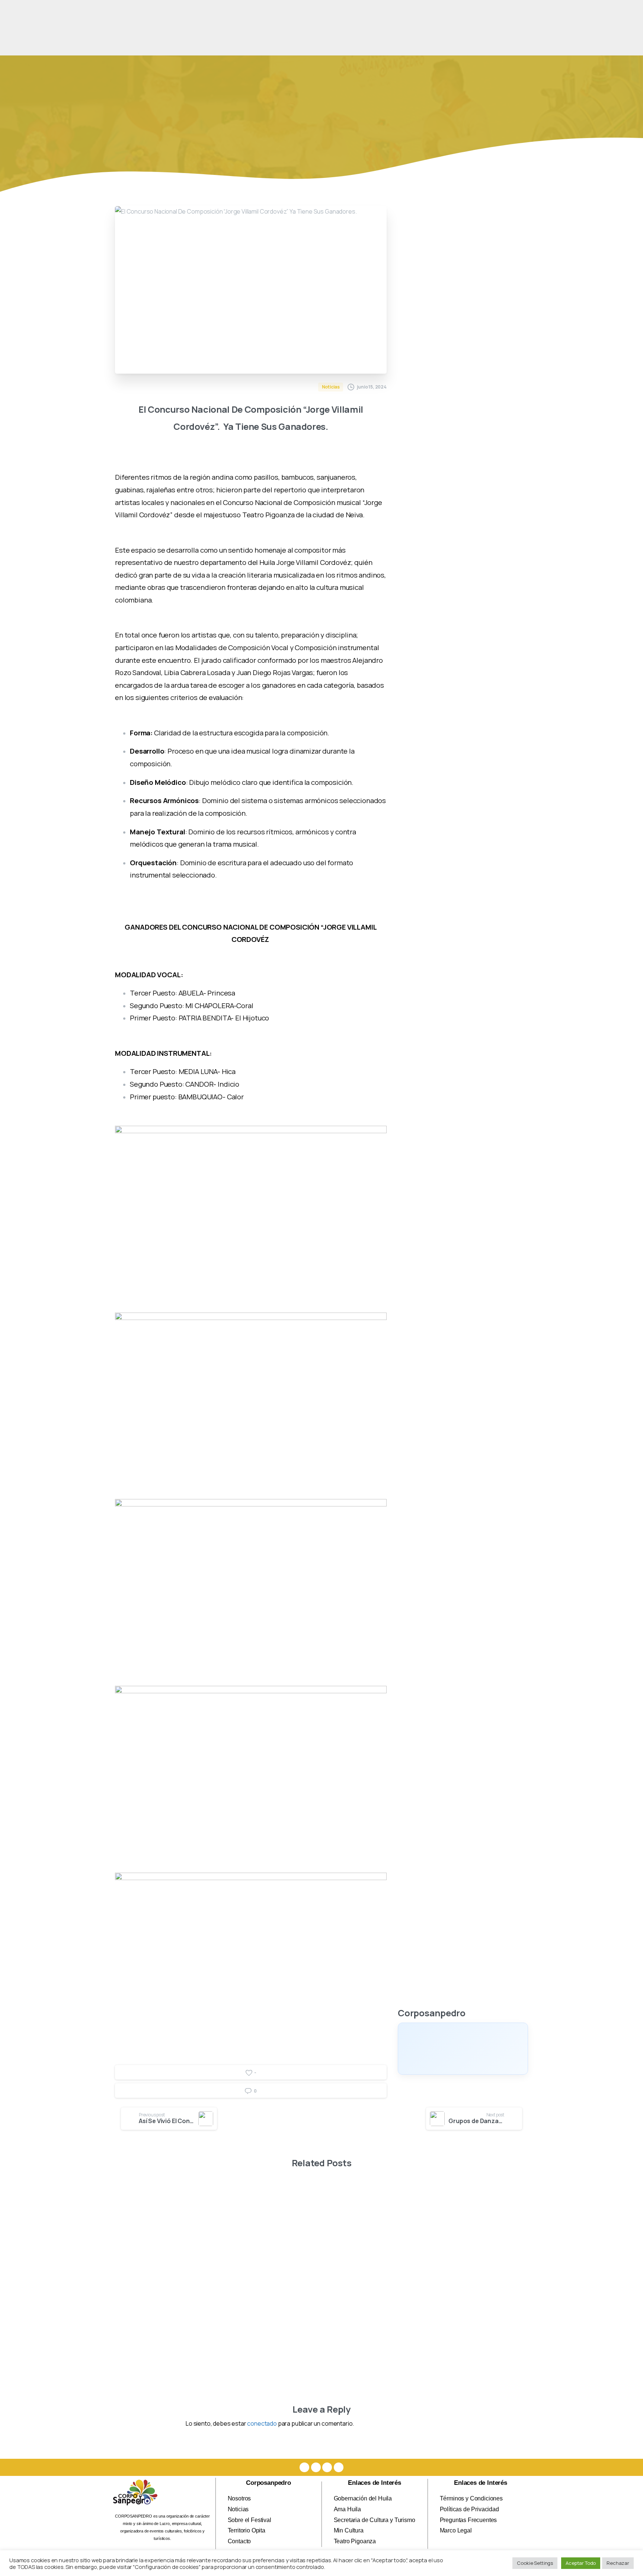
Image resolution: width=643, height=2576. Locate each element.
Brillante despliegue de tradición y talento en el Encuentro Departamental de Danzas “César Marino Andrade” (480, 2308)
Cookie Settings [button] (535, 2563)
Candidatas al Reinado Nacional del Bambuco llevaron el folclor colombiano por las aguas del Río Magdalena (266, 2308)
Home (163, 139)
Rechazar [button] (618, 2563)
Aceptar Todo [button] (581, 2563)
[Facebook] (304, 2467)
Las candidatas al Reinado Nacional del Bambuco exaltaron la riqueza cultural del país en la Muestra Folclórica (372, 2308)
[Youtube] (327, 2467)
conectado (262, 2423)
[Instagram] (316, 2467)
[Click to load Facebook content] (463, 2049)
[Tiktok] (339, 2467)
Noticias (194, 139)
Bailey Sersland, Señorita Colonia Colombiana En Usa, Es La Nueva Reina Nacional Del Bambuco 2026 (159, 2308)
